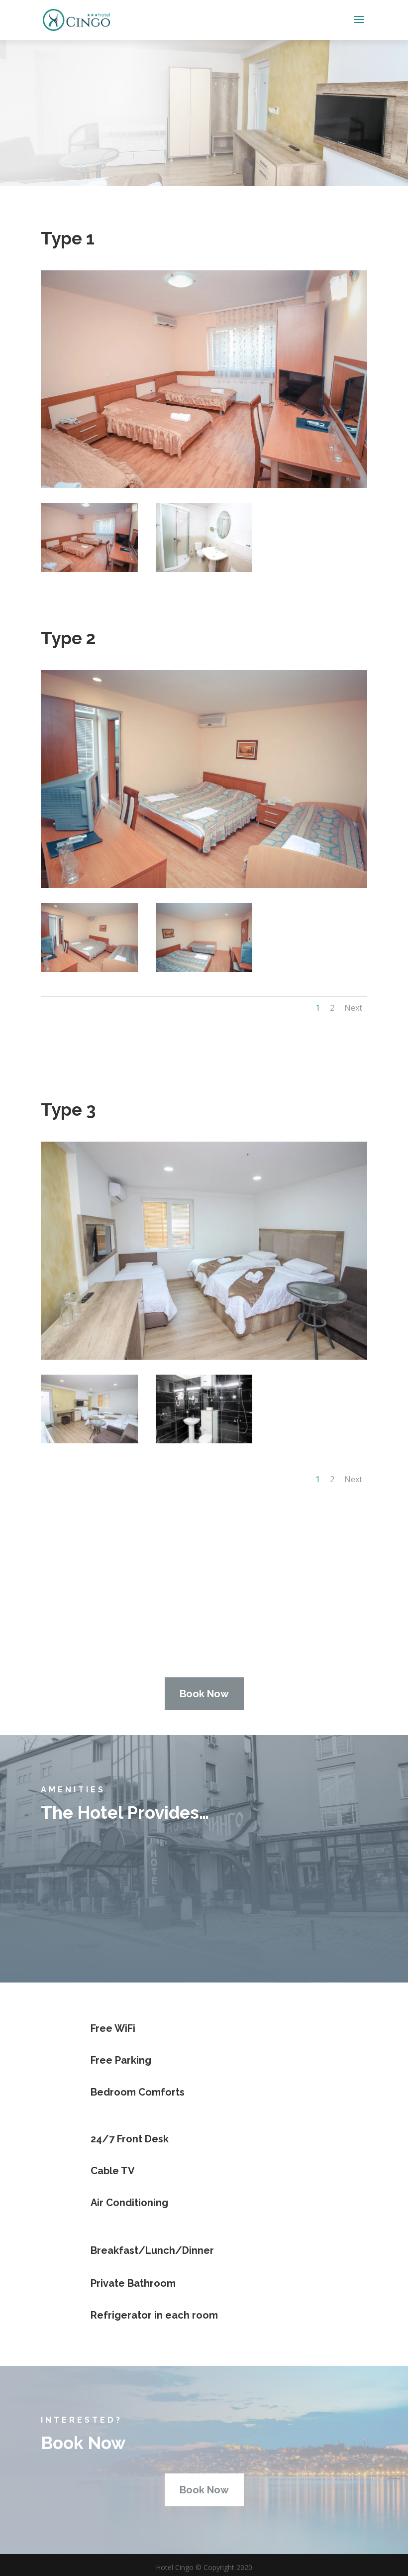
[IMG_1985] (89, 969)
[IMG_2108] (204, 1441)
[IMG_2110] (89, 1441)
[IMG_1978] (89, 569)
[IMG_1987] (204, 969)
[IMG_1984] (204, 569)
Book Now (204, 1694)
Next (353, 1008)
